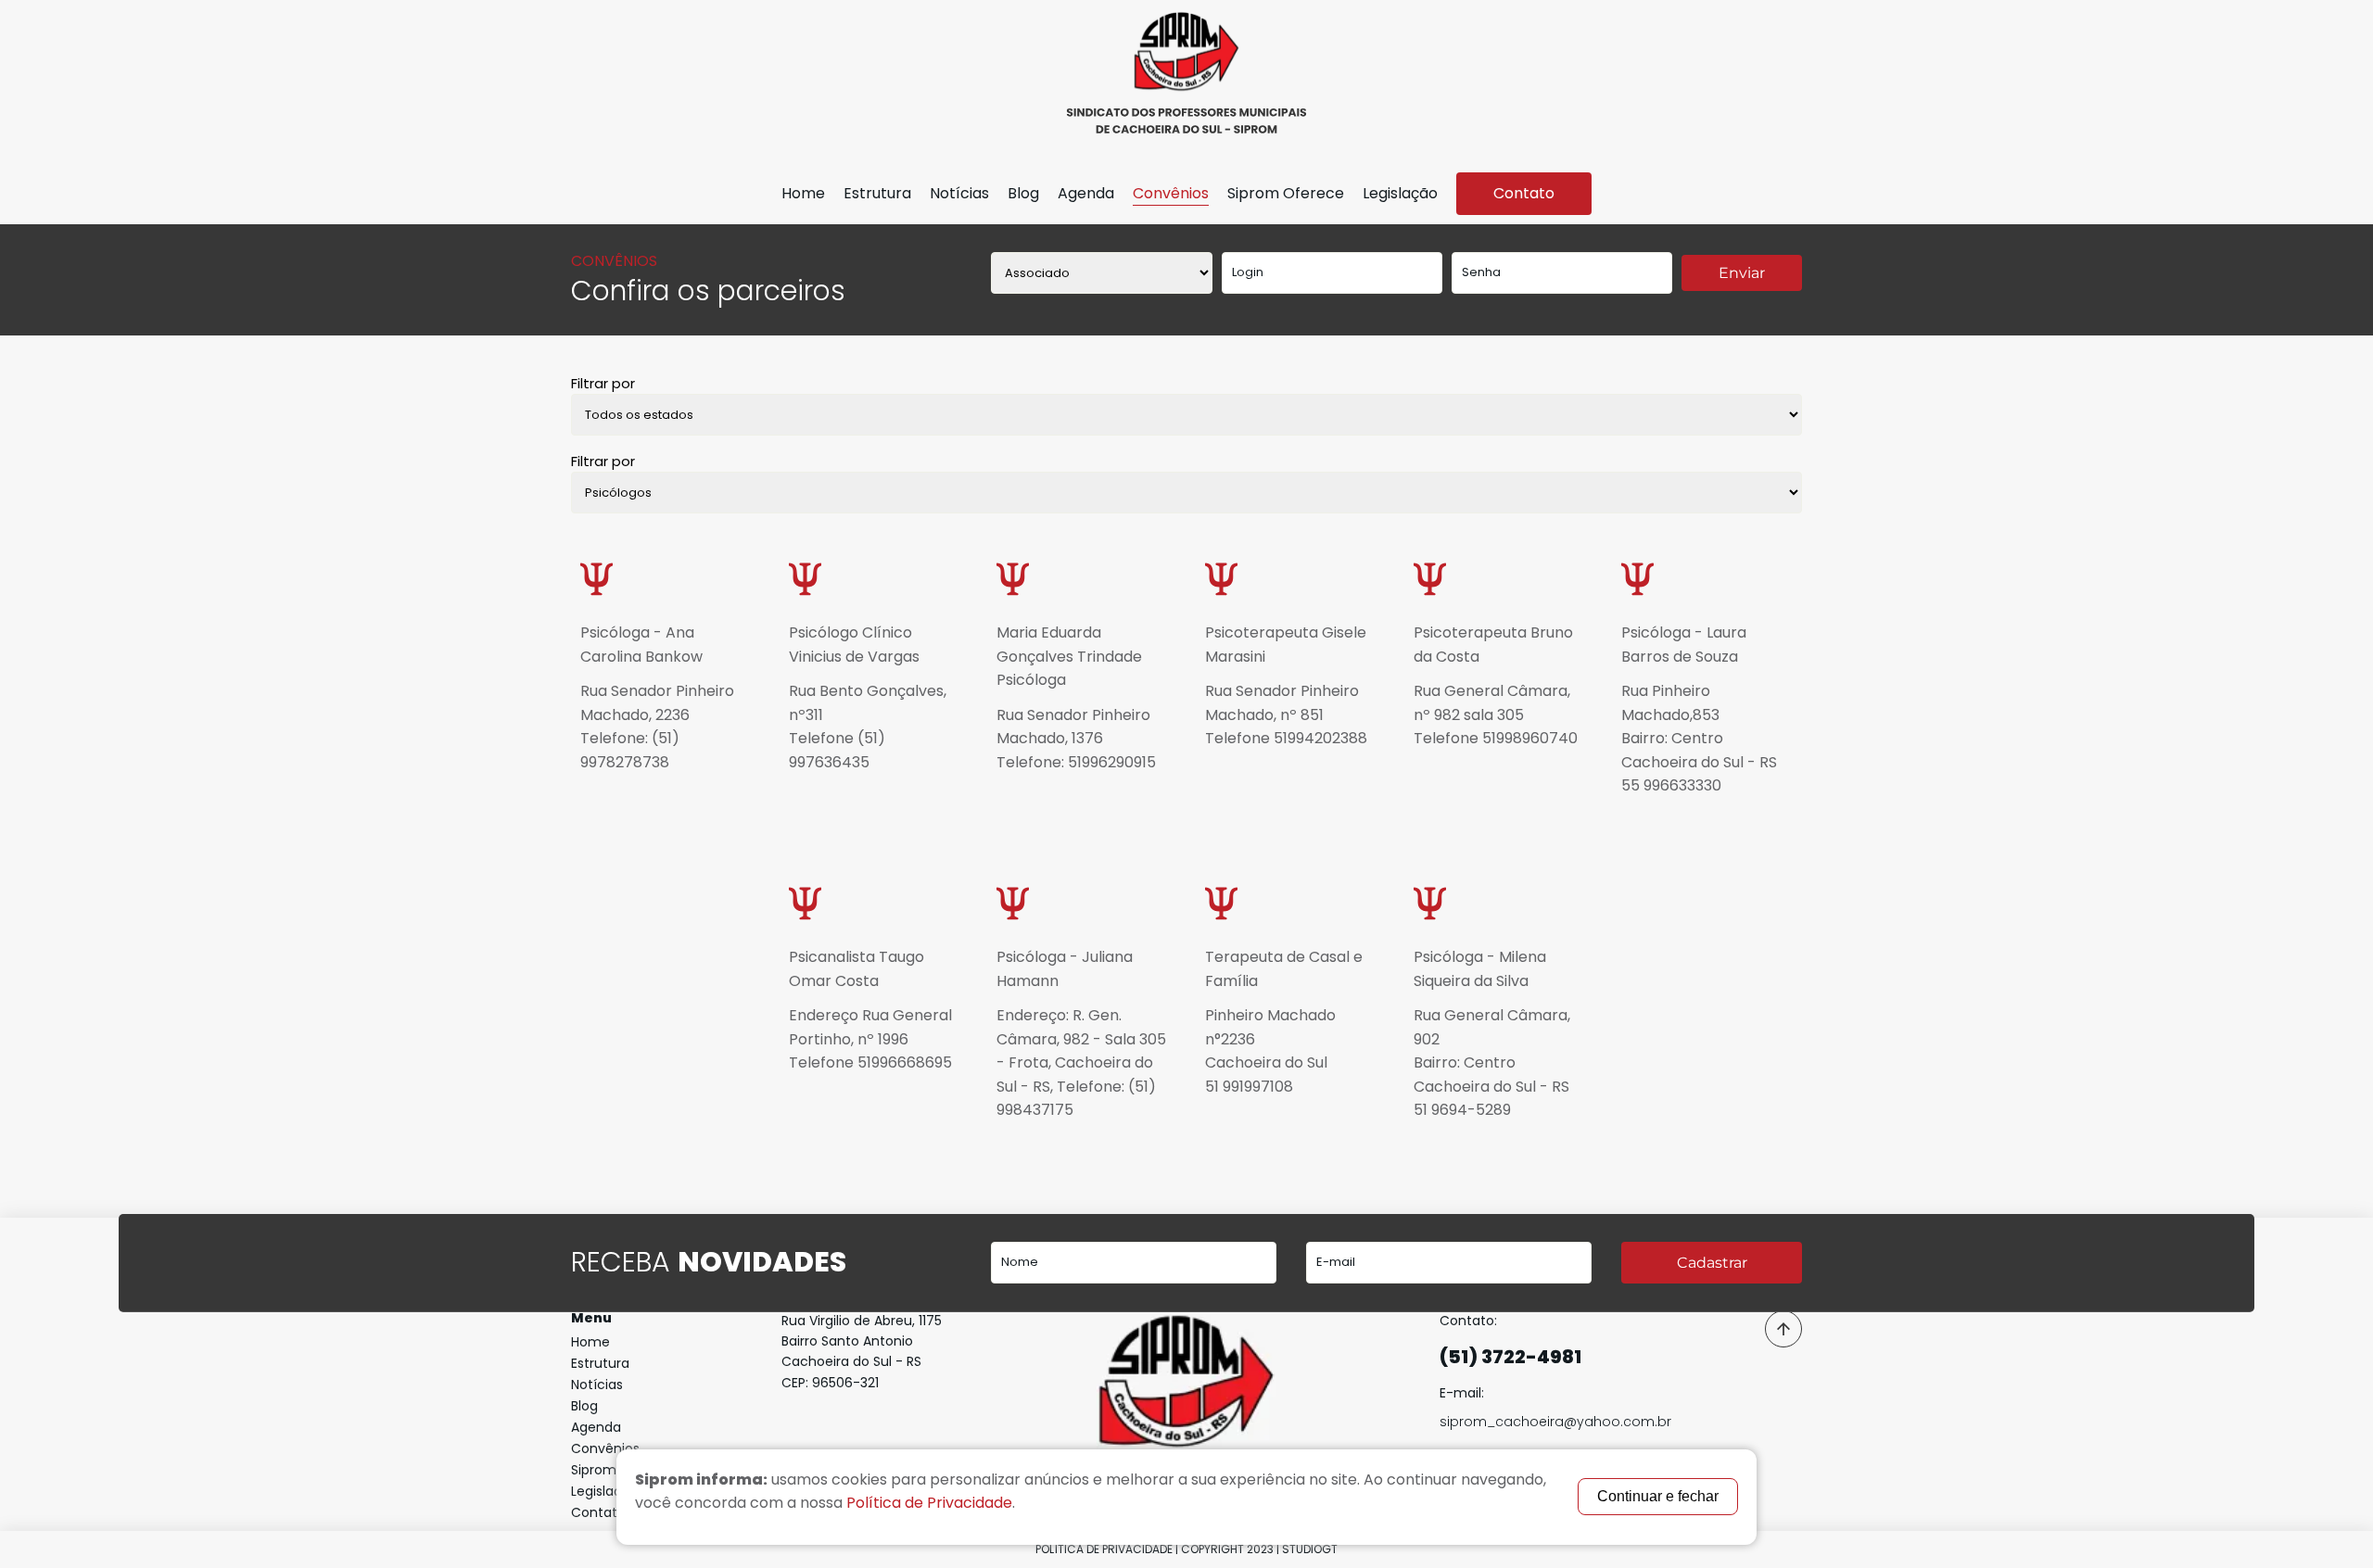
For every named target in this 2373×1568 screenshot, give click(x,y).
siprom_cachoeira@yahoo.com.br (1555, 1422)
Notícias (959, 193)
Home (803, 193)
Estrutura (877, 193)
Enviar (1742, 273)
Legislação (1400, 193)
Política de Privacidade (1104, 1549)
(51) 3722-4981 (1510, 1357)
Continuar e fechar (1658, 1496)
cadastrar (1712, 1263)
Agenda (1086, 193)
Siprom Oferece (1286, 193)
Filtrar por (603, 383)
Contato (1524, 193)
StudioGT (1310, 1549)
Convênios (1171, 193)
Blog (1023, 193)
